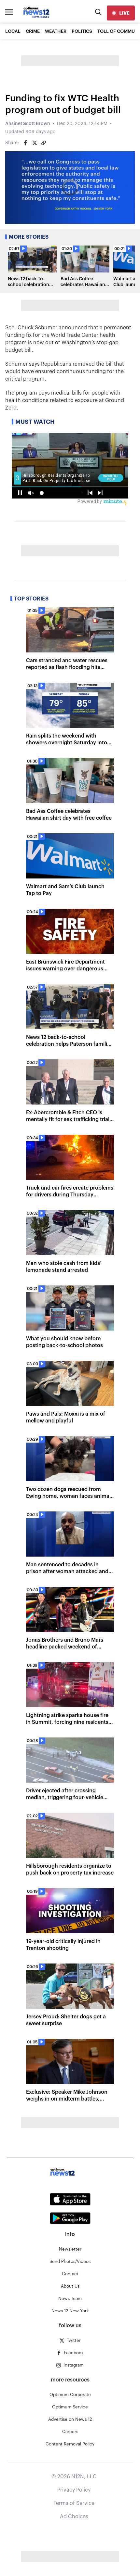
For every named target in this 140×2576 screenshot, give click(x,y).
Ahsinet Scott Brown (28, 124)
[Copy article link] (44, 143)
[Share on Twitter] (35, 143)
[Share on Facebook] (25, 143)
